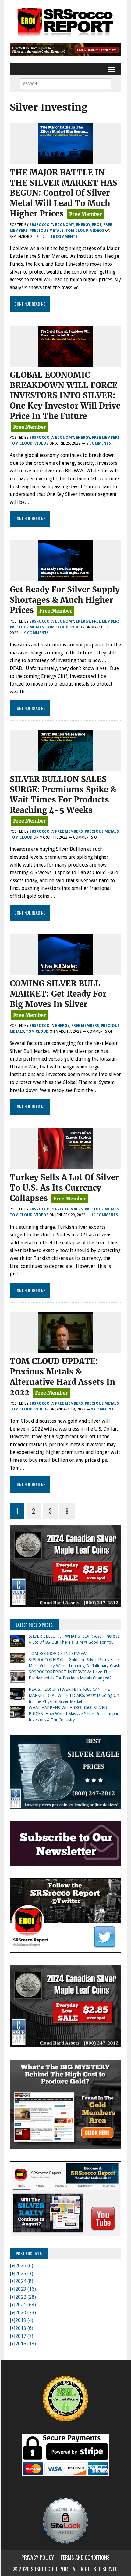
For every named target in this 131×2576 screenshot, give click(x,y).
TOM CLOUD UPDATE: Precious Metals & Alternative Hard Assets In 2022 (62, 1377)
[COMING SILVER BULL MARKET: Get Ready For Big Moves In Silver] (65, 971)
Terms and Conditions (85, 2557)
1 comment (102, 1409)
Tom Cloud (77, 231)
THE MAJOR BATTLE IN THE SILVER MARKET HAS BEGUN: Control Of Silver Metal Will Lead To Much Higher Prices (64, 193)
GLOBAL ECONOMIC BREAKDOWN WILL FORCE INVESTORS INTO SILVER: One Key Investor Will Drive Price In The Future (65, 395)
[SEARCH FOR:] (65, 83)
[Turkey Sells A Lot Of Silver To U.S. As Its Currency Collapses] (65, 1165)
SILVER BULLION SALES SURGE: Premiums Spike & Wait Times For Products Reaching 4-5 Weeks (63, 795)
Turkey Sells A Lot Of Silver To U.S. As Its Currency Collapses (64, 1188)
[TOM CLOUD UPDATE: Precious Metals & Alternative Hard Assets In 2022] (65, 1349)
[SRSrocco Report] (65, 21)
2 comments (99, 443)
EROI (97, 225)
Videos (97, 231)
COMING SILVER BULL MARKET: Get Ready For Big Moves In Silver (58, 994)
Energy (83, 225)
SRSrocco (40, 225)
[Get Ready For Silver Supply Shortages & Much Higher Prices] (65, 577)
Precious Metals (47, 231)
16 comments (64, 237)
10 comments (104, 1215)
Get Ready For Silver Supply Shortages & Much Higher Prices (65, 600)
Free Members (106, 438)
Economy (65, 225)
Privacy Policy (38, 2557)
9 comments (36, 633)
